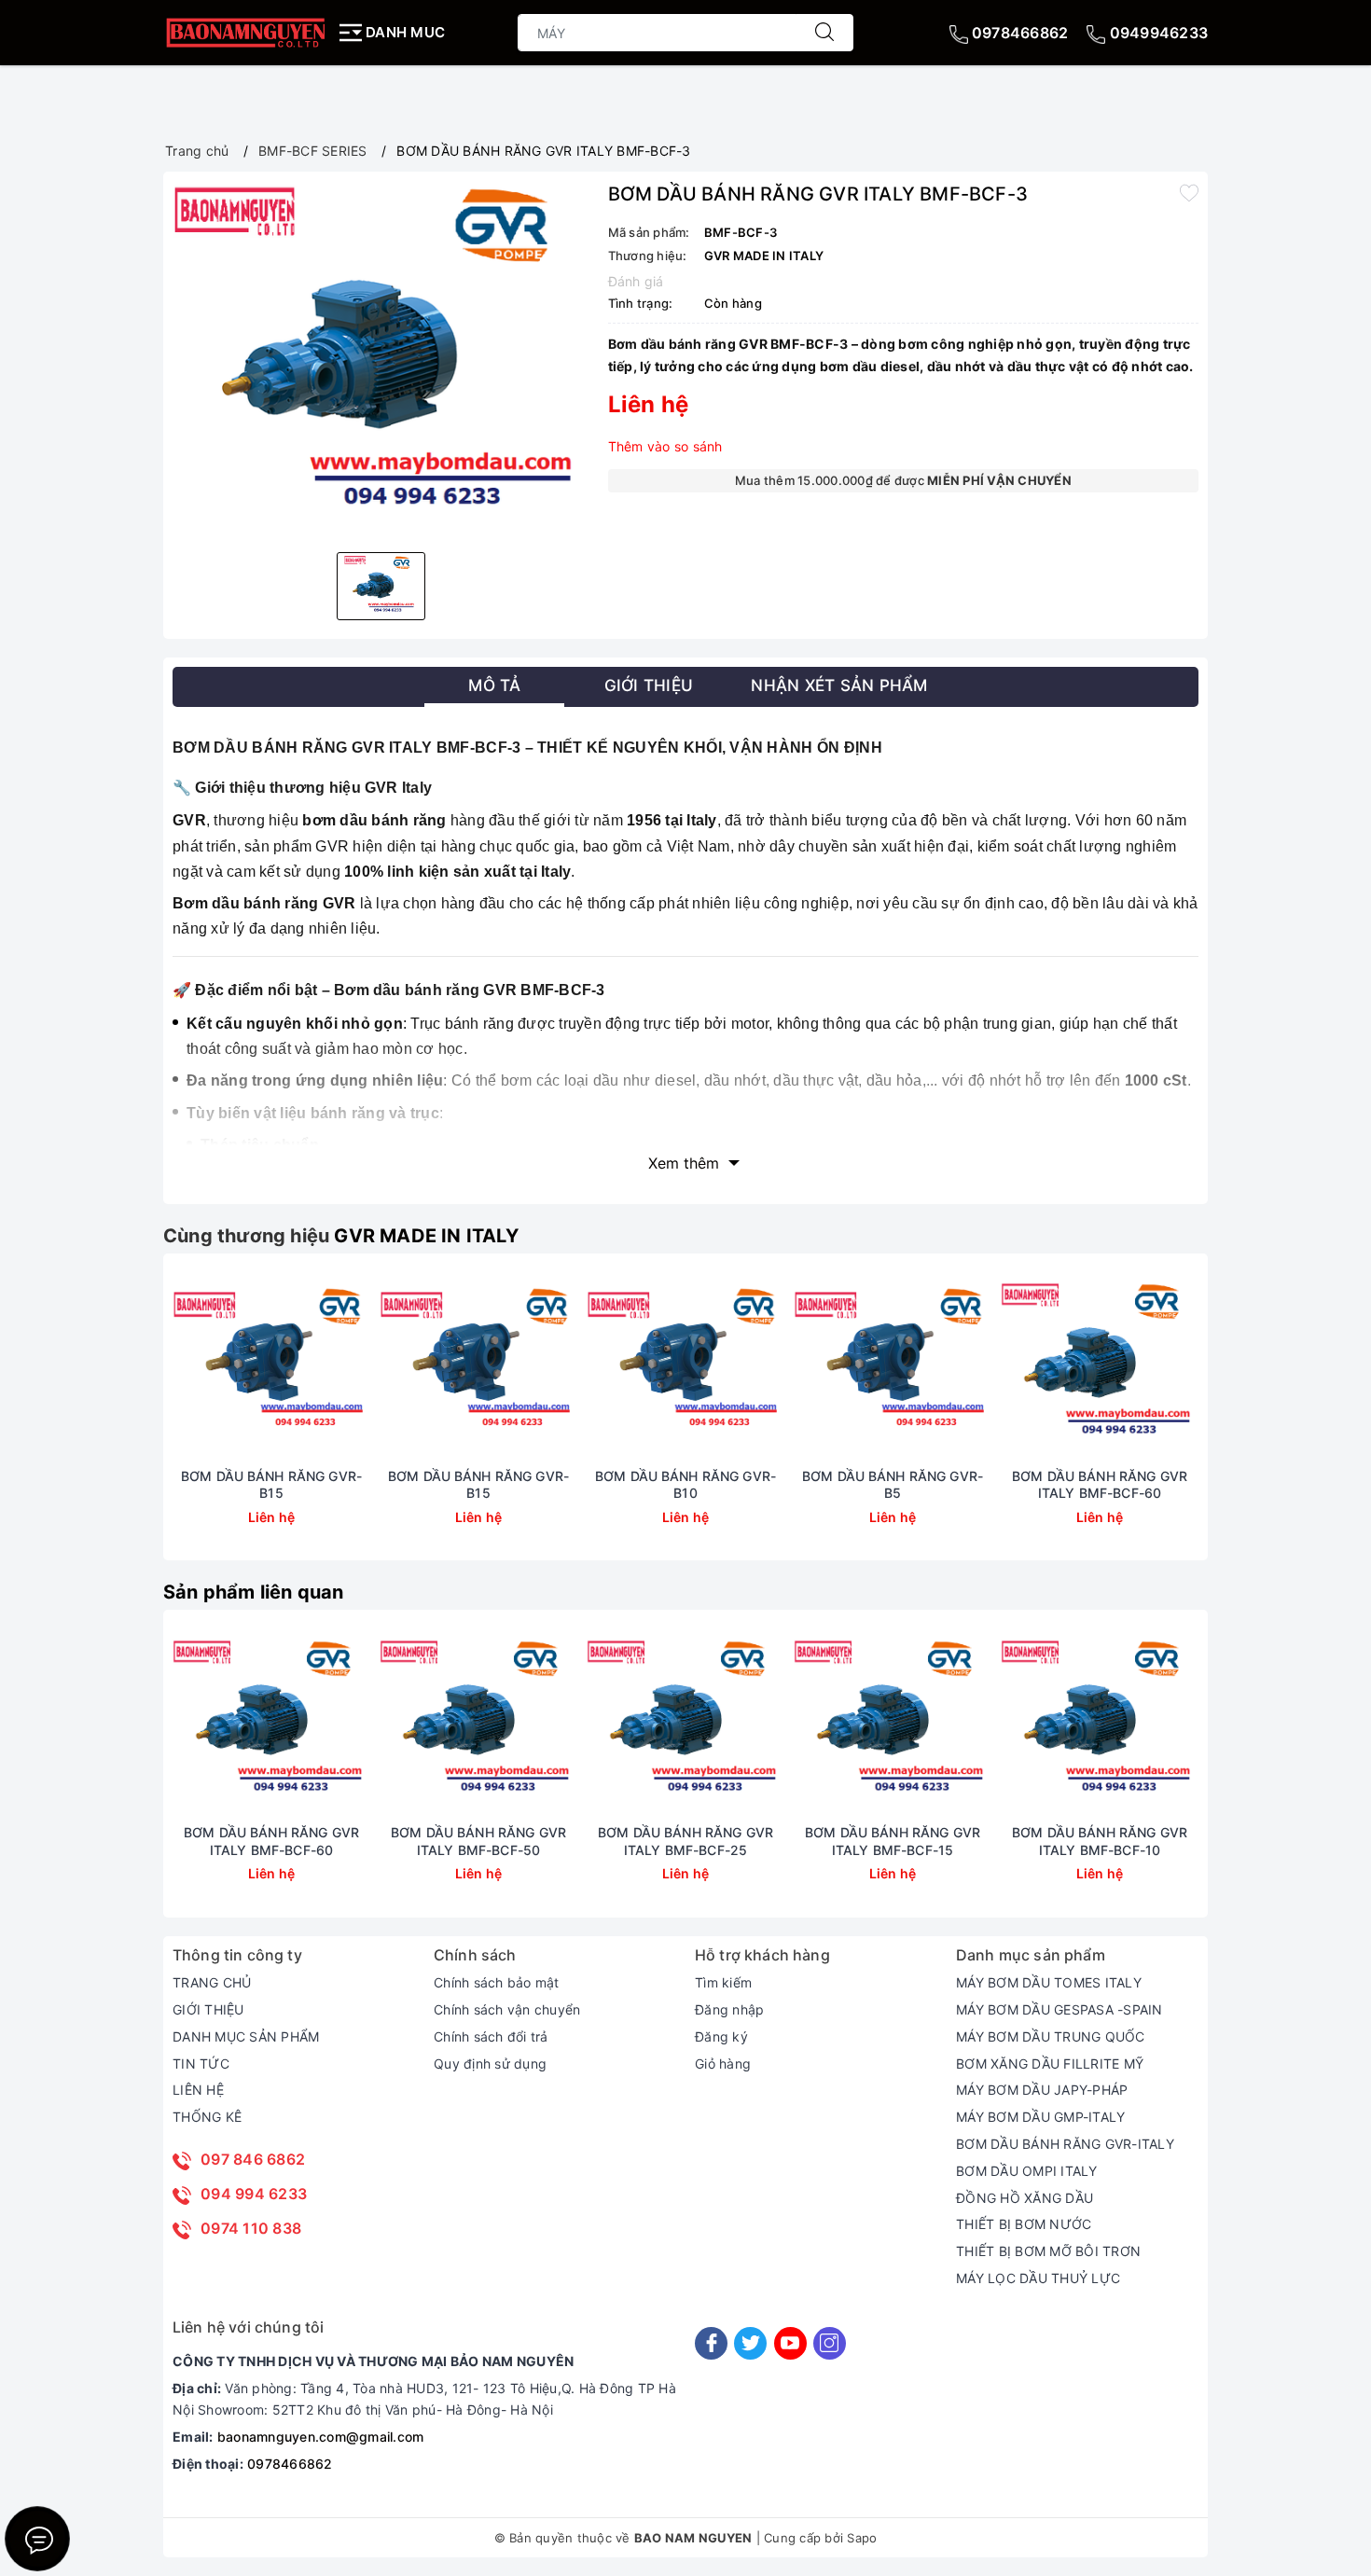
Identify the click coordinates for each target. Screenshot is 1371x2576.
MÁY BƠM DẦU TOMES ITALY (1049, 1982)
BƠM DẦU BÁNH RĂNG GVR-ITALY (1065, 2144)
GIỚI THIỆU (208, 2009)
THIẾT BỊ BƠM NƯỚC (1024, 2224)
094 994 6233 (254, 2194)
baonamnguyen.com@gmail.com (321, 2437)
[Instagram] (830, 2343)
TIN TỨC (201, 2064)
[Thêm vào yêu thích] (1189, 192)
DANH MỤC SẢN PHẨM (246, 2036)
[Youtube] (790, 2343)
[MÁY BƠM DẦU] (245, 32)
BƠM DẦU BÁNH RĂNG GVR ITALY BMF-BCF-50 (478, 1841)
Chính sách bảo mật (497, 1982)
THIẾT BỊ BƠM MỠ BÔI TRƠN (1048, 2251)
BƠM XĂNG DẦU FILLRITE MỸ (1050, 2064)
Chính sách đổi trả (491, 2036)
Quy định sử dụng (490, 2064)
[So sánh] (359, 1365)
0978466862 (1018, 33)
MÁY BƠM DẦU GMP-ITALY (1040, 2117)
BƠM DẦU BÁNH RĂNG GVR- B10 (685, 1484)
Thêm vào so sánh (665, 446)
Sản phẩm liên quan (254, 1592)
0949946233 (1156, 33)
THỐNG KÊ (207, 2117)
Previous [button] (121, 1421)
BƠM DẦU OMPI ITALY (1027, 2171)
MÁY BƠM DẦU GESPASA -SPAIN (1059, 2009)
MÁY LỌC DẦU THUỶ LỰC (1038, 2278)
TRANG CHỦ (212, 1982)
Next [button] (1250, 1421)
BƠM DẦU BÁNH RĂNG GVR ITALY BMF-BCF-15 (893, 1841)
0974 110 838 (251, 2228)
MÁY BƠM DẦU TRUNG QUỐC (1051, 2036)
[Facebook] (711, 2343)
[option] (381, 360)
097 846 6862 (253, 2159)
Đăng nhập (729, 2009)
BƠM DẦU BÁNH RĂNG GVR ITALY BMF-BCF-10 (1100, 1841)
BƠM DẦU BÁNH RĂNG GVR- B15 (271, 1484)
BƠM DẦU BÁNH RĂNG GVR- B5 (893, 1484)
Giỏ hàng (723, 2064)
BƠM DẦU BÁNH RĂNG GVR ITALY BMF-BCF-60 (1100, 1484)
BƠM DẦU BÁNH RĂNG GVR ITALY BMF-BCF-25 (685, 1841)
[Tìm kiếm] (824, 33)
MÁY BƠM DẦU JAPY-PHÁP (1042, 2090)
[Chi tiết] (184, 1365)
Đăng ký (721, 2036)
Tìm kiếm (723, 1982)
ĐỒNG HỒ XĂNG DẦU (1025, 2198)
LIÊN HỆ (198, 2090)
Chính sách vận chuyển (507, 2009)
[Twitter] (750, 2343)
